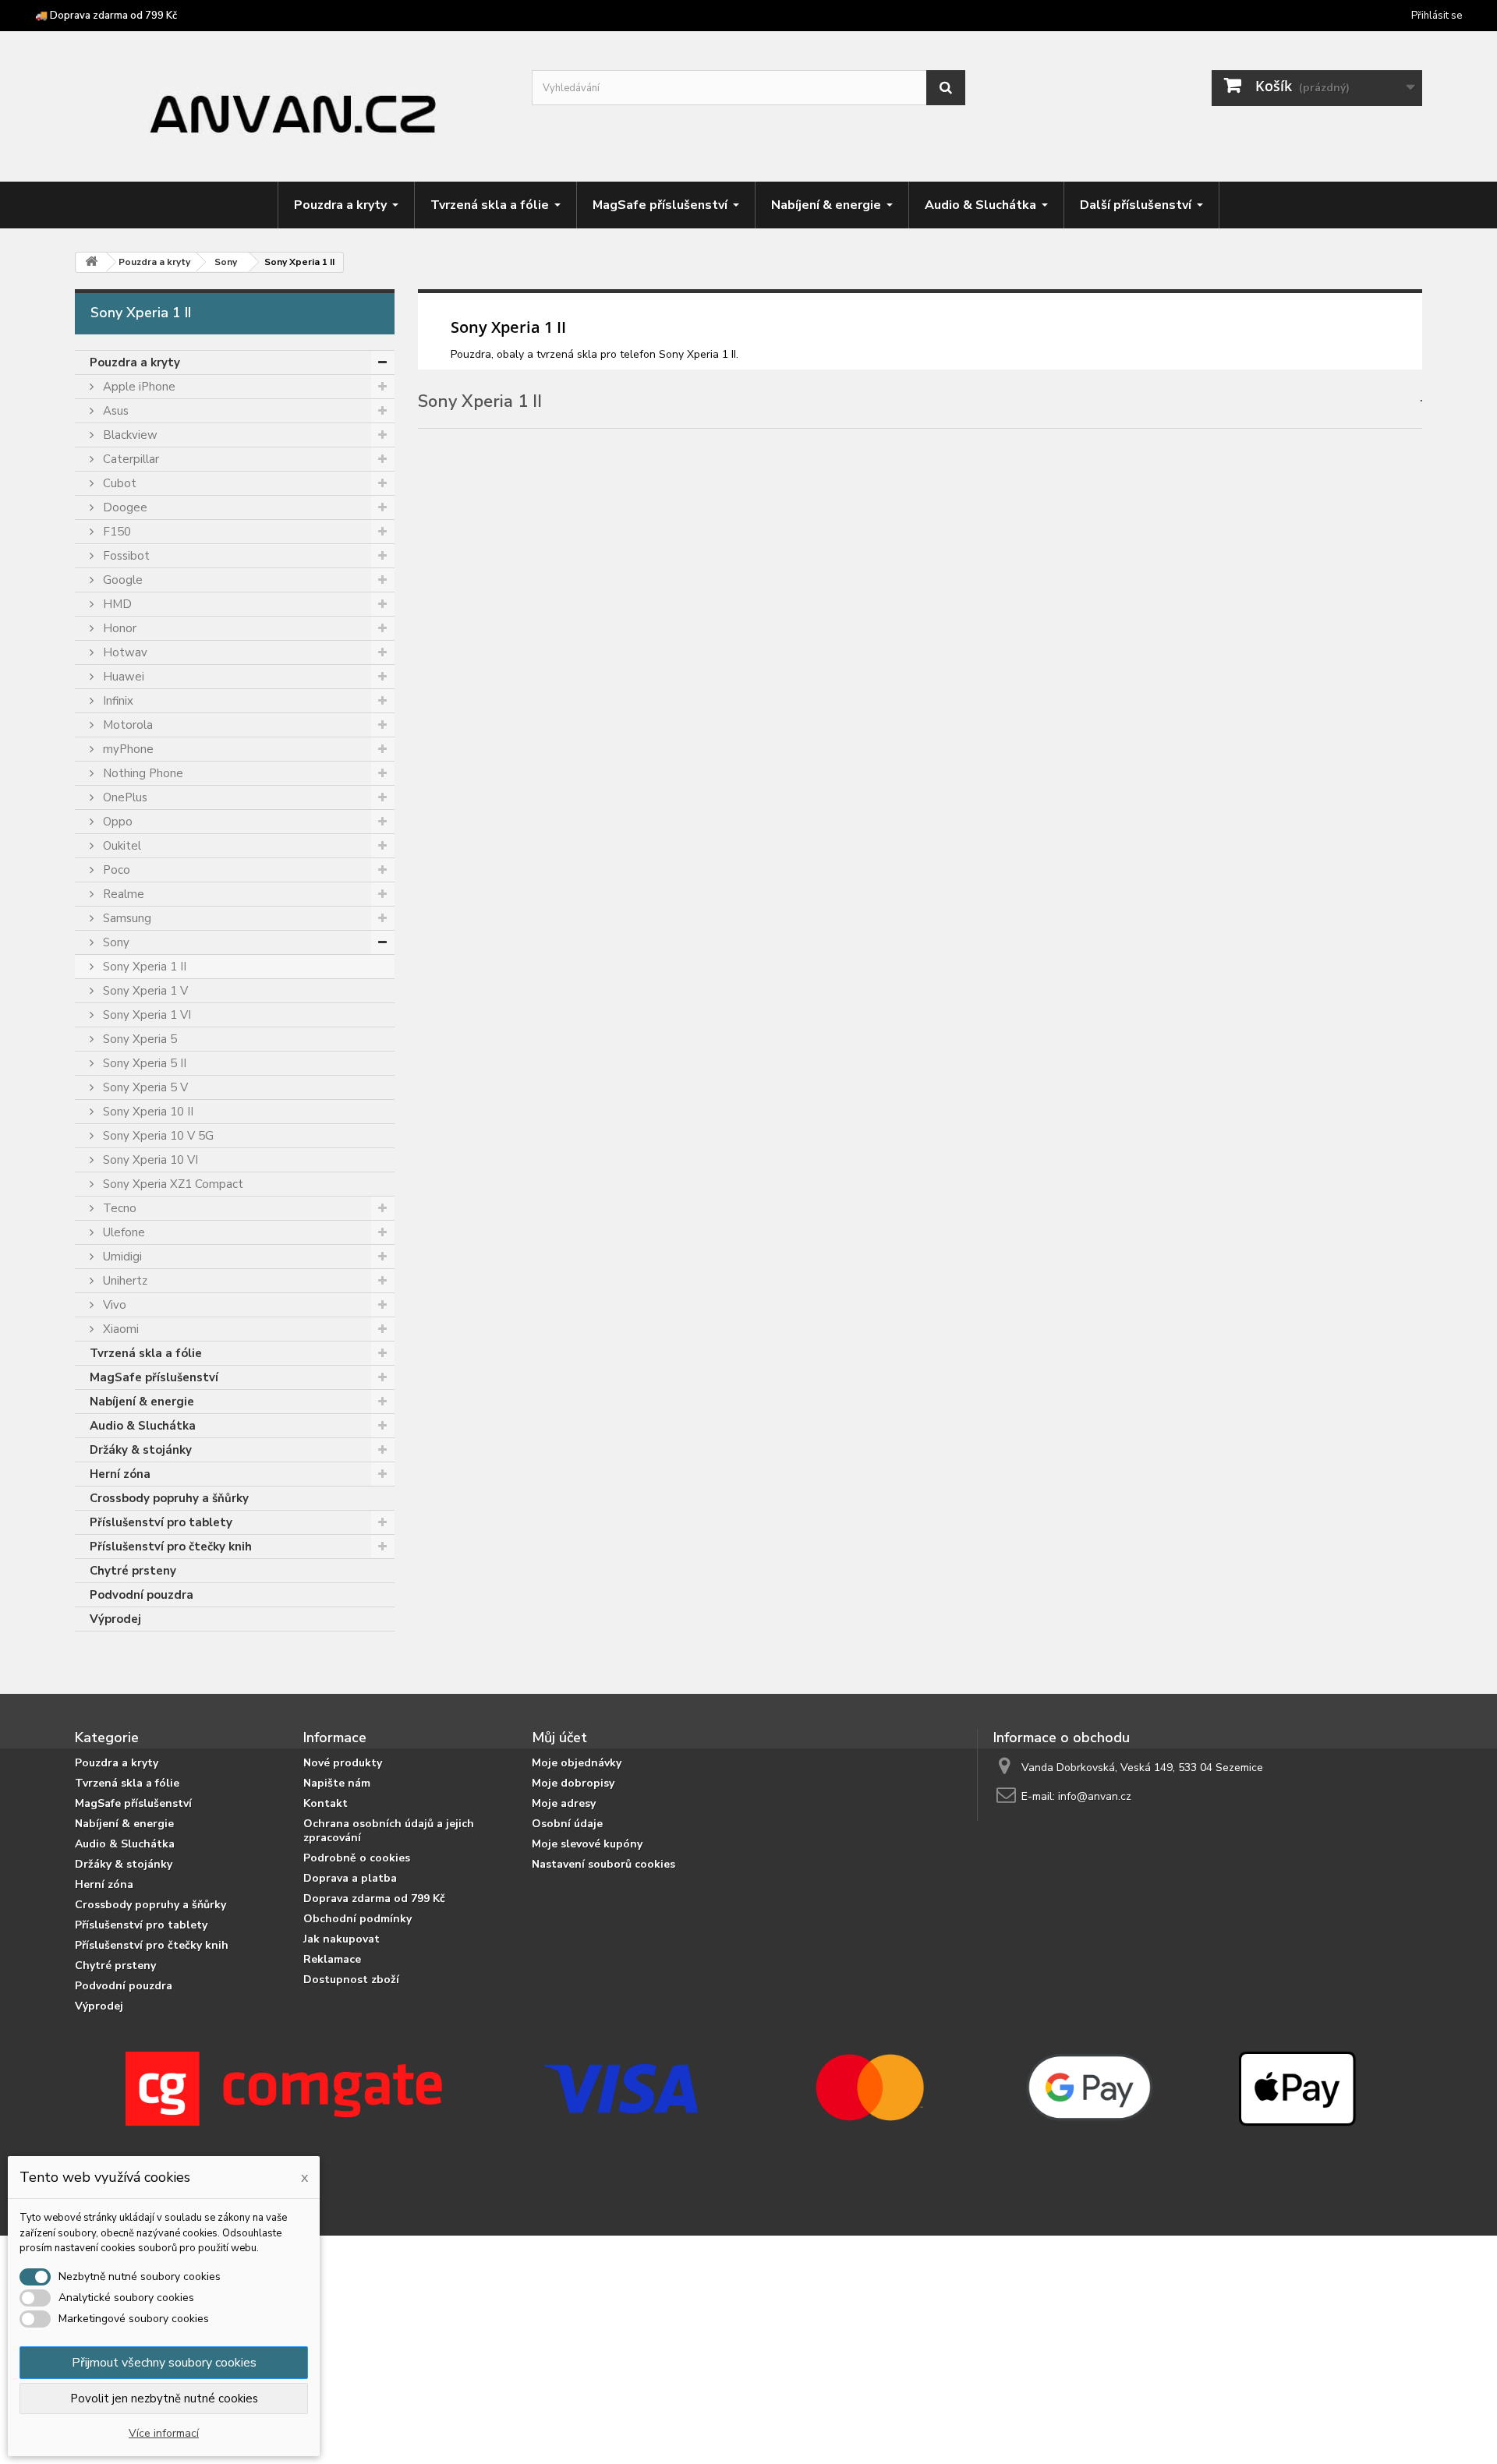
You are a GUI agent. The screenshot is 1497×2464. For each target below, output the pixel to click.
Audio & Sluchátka (143, 1426)
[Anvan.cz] (292, 108)
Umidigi (121, 1257)
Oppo (116, 822)
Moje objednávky (577, 1763)
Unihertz (124, 1281)
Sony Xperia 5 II (143, 1063)
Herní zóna (120, 1474)
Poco (115, 870)
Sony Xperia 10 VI (149, 1160)
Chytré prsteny (133, 1571)
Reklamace (332, 1959)
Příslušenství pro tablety (161, 1522)
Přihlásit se (1437, 16)
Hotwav (124, 652)
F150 (115, 532)
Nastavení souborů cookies (603, 1864)
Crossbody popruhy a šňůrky (169, 1498)
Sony (115, 942)
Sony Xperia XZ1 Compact (172, 1184)
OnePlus (124, 797)
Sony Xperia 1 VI (145, 1015)
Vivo (113, 1305)
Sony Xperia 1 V (144, 991)
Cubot (118, 483)
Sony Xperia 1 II (143, 967)
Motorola (126, 725)
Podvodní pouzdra (142, 1595)
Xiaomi (119, 1329)
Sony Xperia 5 (138, 1039)
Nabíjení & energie (142, 1402)
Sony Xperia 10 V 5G (157, 1136)
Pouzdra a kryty (135, 362)
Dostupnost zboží (351, 1980)
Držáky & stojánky (141, 1450)
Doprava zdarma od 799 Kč (374, 1898)
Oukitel (120, 846)
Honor (118, 628)
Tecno (118, 1208)
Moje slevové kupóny (587, 1844)
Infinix (117, 701)
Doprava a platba (350, 1878)
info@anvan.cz (1095, 1796)
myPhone (127, 749)
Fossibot (125, 556)
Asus (114, 411)
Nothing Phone (142, 773)
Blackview (129, 435)
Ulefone (122, 1232)
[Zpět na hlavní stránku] (91, 262)
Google (121, 580)
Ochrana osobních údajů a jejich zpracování (389, 1831)
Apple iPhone (138, 387)
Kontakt (326, 1803)
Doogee (124, 507)
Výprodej (115, 1619)
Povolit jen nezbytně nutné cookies (164, 2399)
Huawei (122, 677)
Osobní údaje (567, 1824)
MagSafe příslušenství (154, 1377)
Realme (122, 894)
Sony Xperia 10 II (147, 1112)
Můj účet (559, 1738)
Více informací (164, 2433)
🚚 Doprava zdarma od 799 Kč (106, 16)
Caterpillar (129, 459)
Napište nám (337, 1783)
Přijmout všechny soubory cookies (164, 2363)
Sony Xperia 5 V (144, 1087)
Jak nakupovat (342, 1939)
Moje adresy (564, 1803)
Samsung (126, 918)
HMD (116, 604)
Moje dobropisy (573, 1783)
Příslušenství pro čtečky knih (171, 1547)
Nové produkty (343, 1763)
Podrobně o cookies (357, 1858)
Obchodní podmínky (357, 1919)
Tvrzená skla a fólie (146, 1353)
